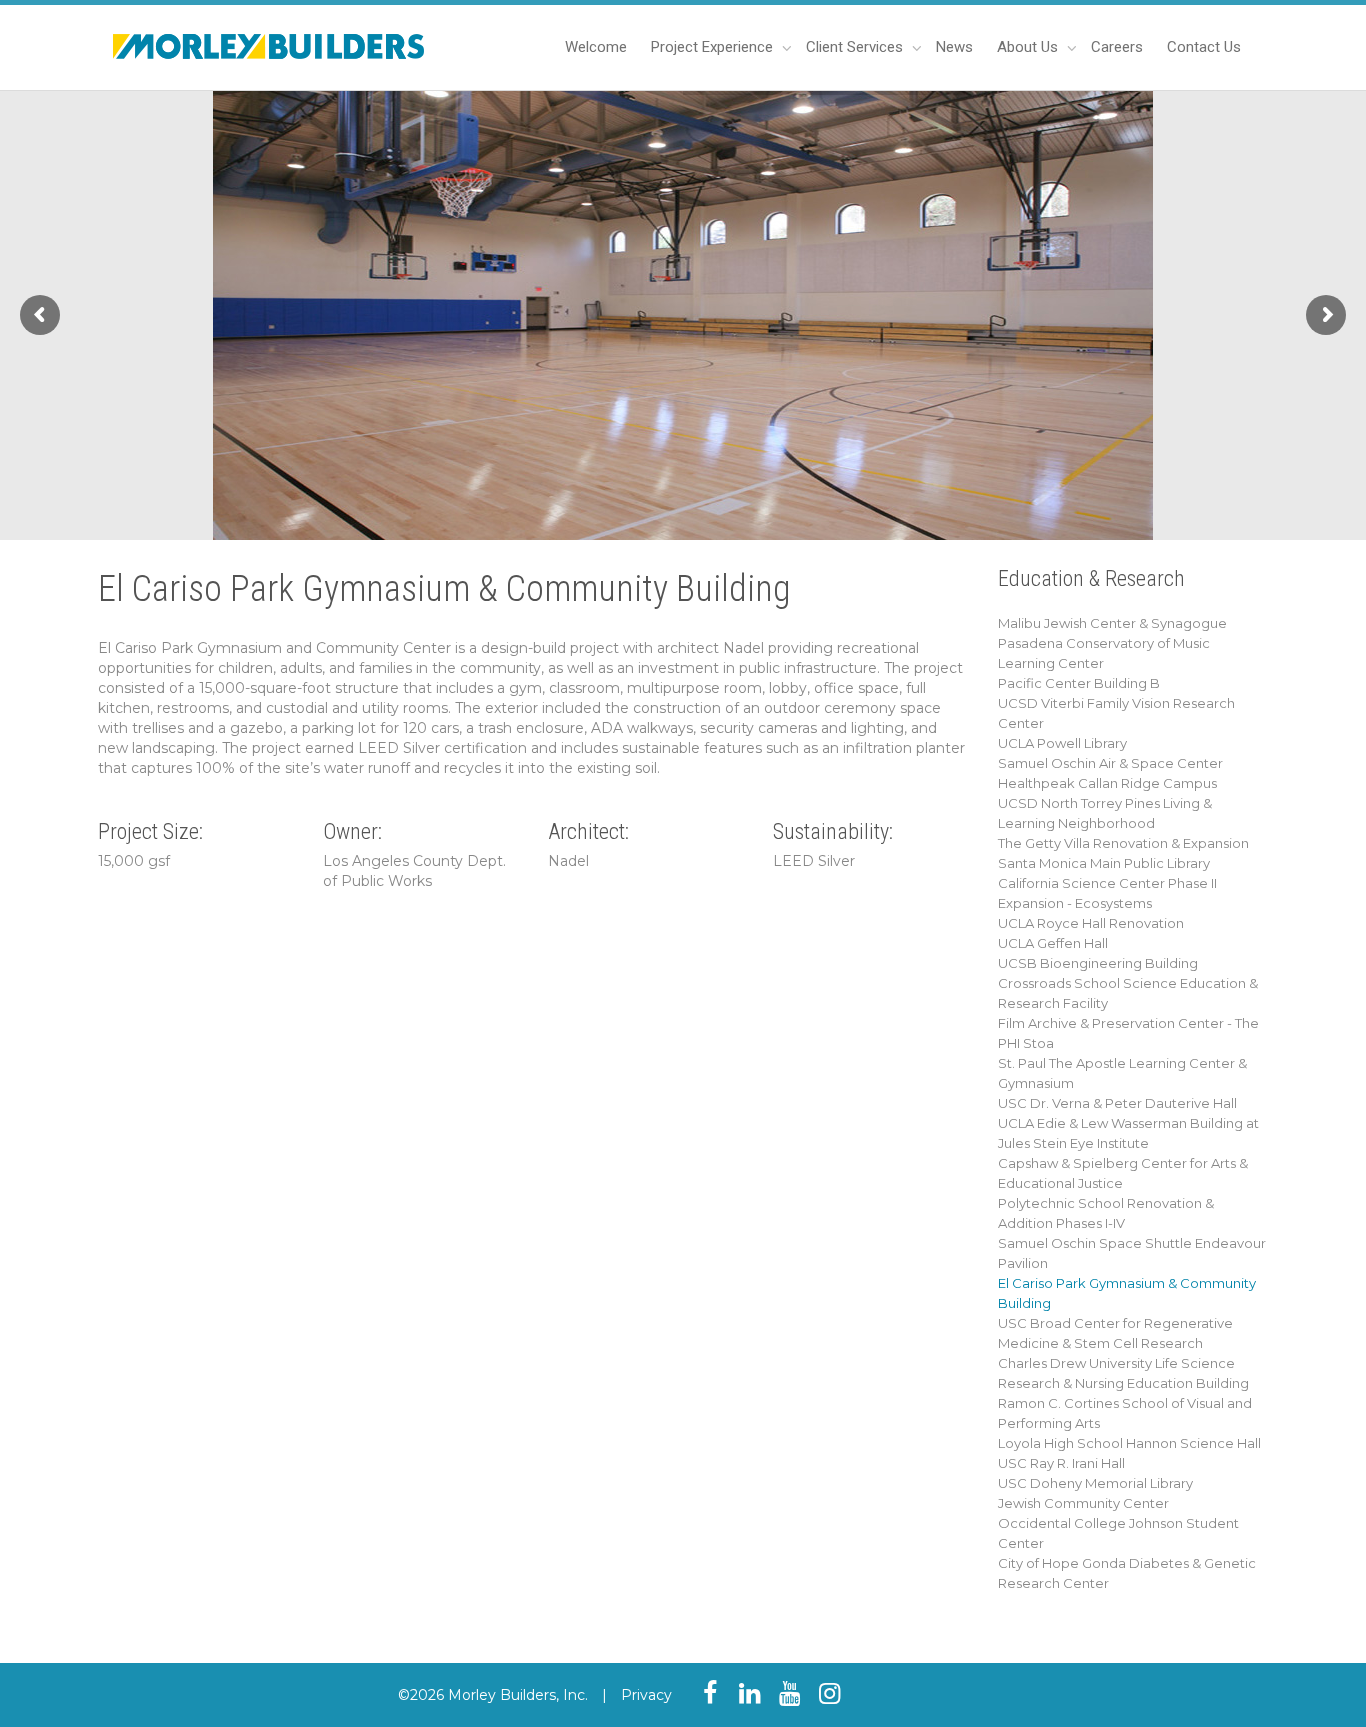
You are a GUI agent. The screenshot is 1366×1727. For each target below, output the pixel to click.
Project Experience (714, 47)
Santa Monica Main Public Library (1104, 863)
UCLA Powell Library (1062, 743)
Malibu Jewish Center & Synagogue (1112, 623)
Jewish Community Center (1083, 1503)
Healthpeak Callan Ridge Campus (1107, 783)
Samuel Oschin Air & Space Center (1110, 763)
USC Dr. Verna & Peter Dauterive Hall (1117, 1103)
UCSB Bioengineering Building (1098, 963)
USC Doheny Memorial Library (1095, 1483)
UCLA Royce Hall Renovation (1091, 923)
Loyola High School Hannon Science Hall (1129, 1443)
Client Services (856, 47)
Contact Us (1204, 47)
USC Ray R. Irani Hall (1061, 1463)
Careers (1117, 47)
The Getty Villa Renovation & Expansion (1123, 843)
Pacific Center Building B (1079, 683)
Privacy (646, 1695)
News (954, 47)
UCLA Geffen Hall (1053, 943)
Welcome (596, 47)
